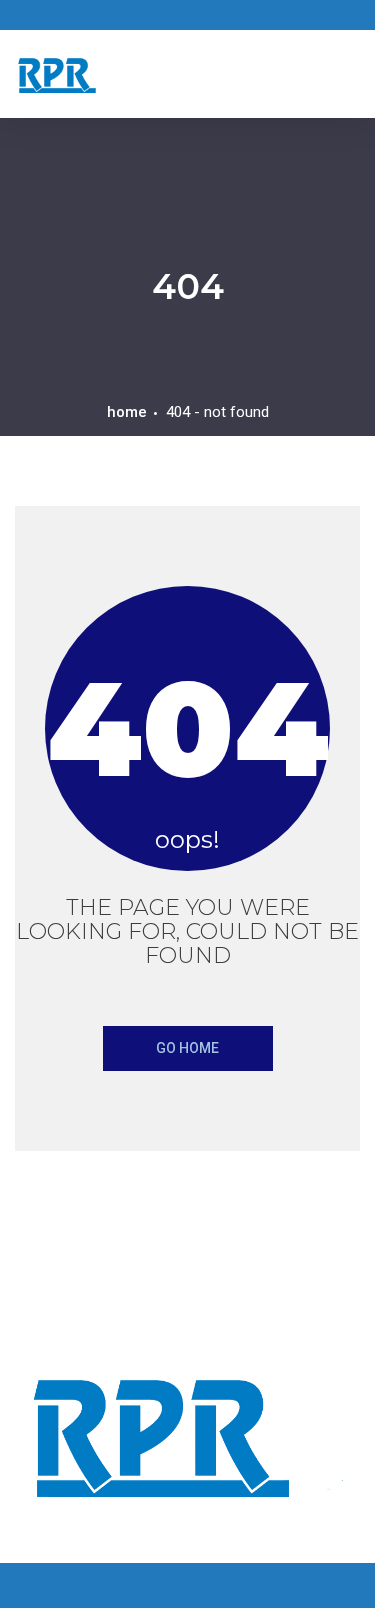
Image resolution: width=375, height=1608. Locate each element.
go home (187, 1048)
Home (127, 412)
